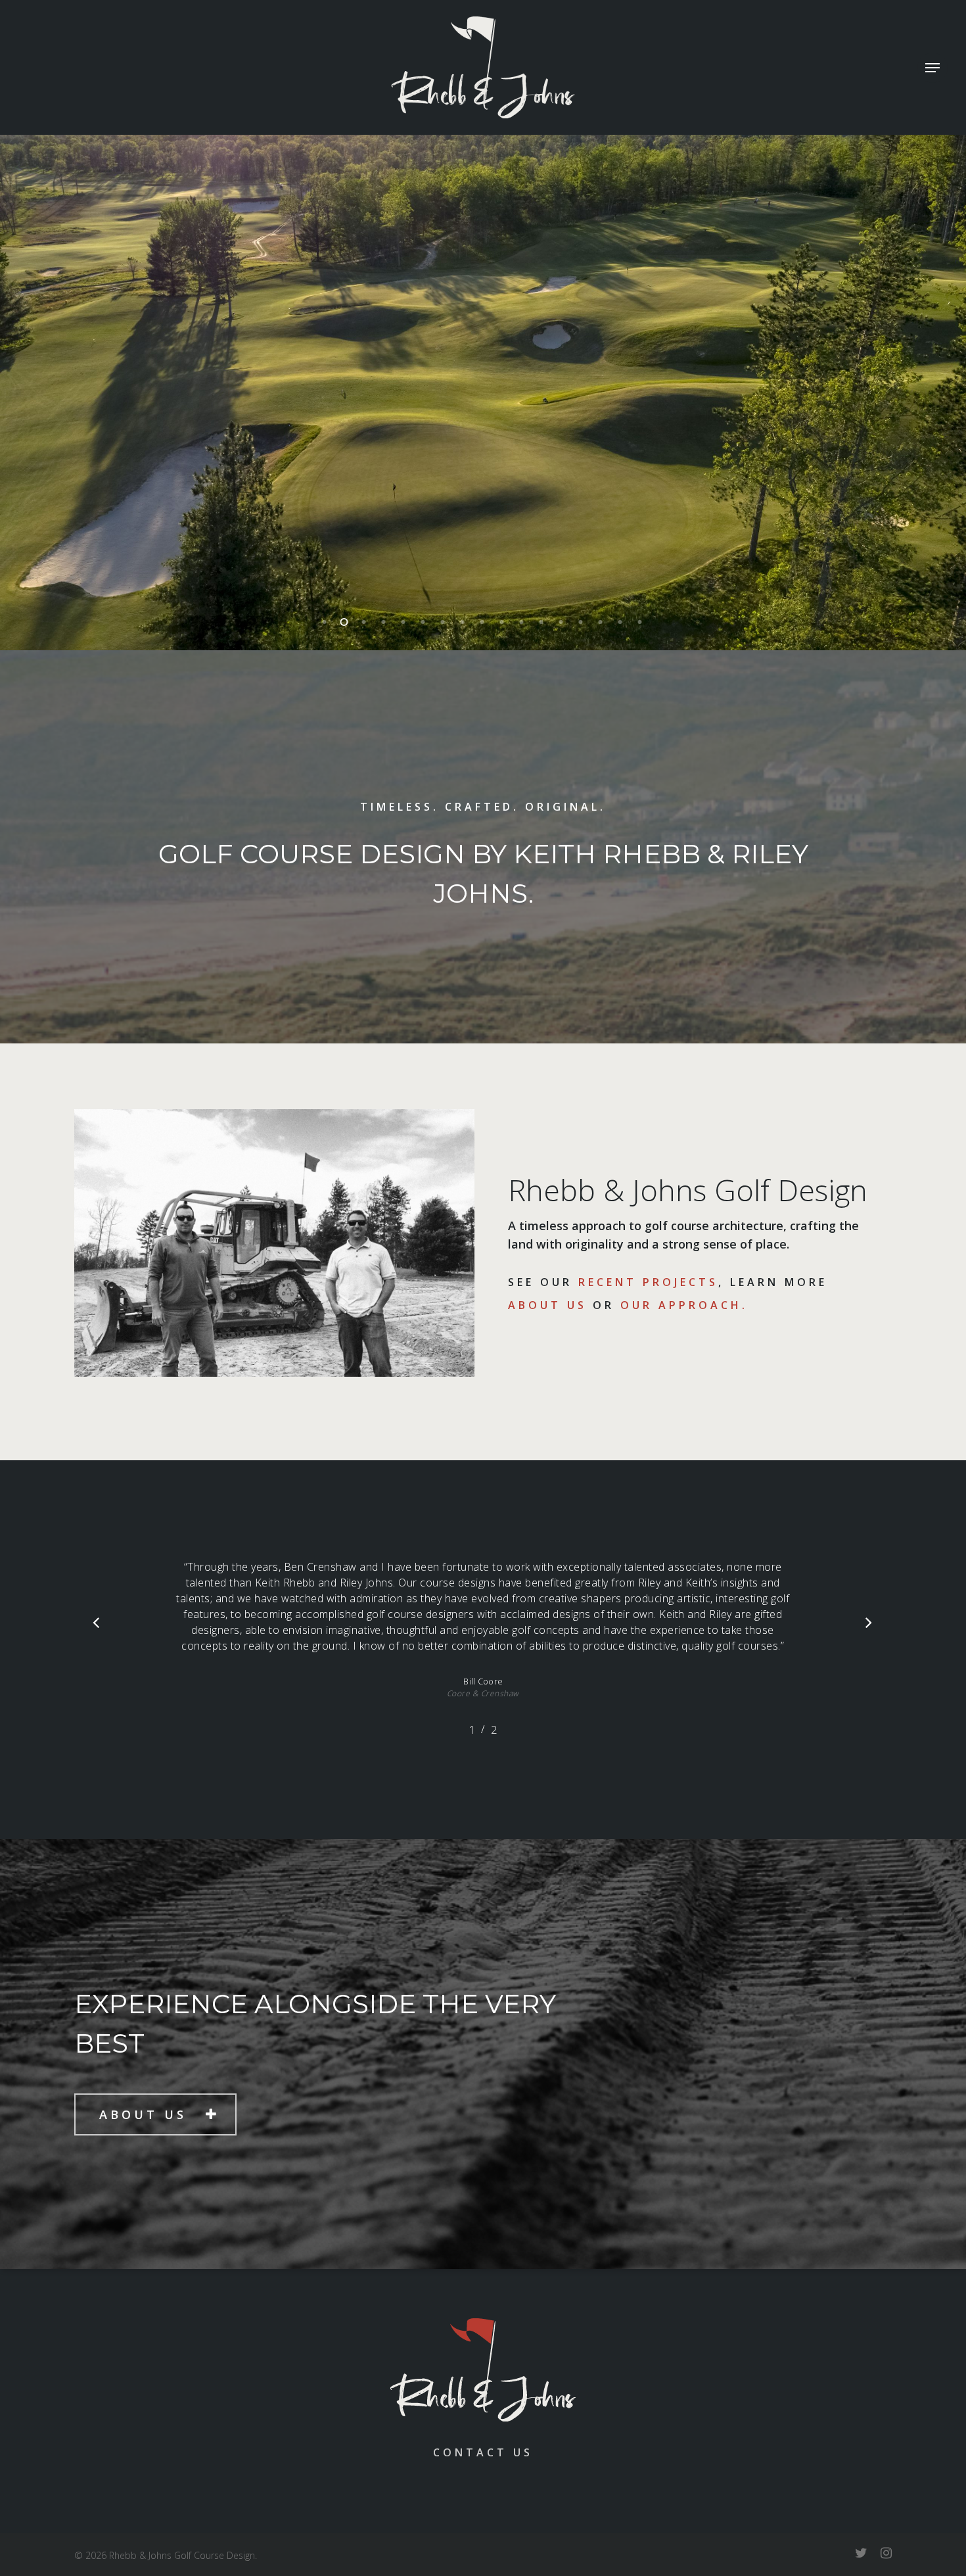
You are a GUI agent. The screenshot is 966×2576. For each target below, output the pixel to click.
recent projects (648, 1282)
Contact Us (483, 2452)
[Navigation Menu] (932, 68)
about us (547, 1305)
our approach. (684, 1305)
